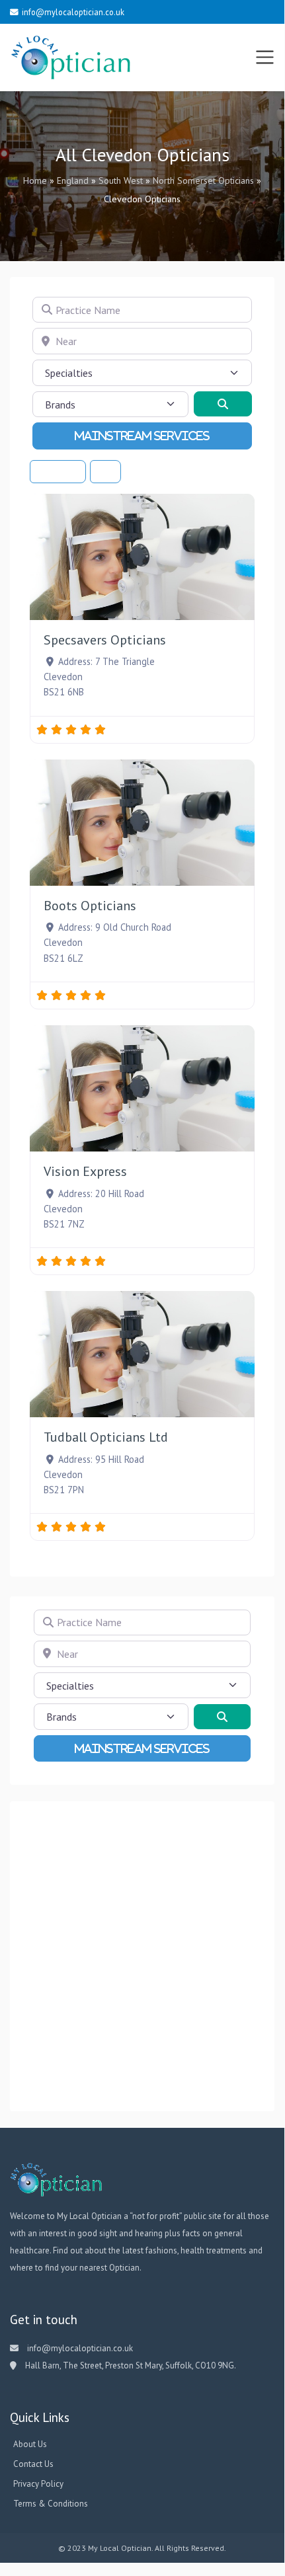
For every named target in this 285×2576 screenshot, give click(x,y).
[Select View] (105, 472)
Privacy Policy (38, 2484)
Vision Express (85, 1171)
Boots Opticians (90, 906)
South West (121, 180)
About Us (30, 2444)
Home (35, 180)
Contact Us (33, 2464)
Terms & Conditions (51, 2504)
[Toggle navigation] (265, 58)
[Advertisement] (142, 1957)
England (73, 180)
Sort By (55, 471)
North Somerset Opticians (203, 180)
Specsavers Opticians (105, 640)
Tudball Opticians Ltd (106, 1437)
